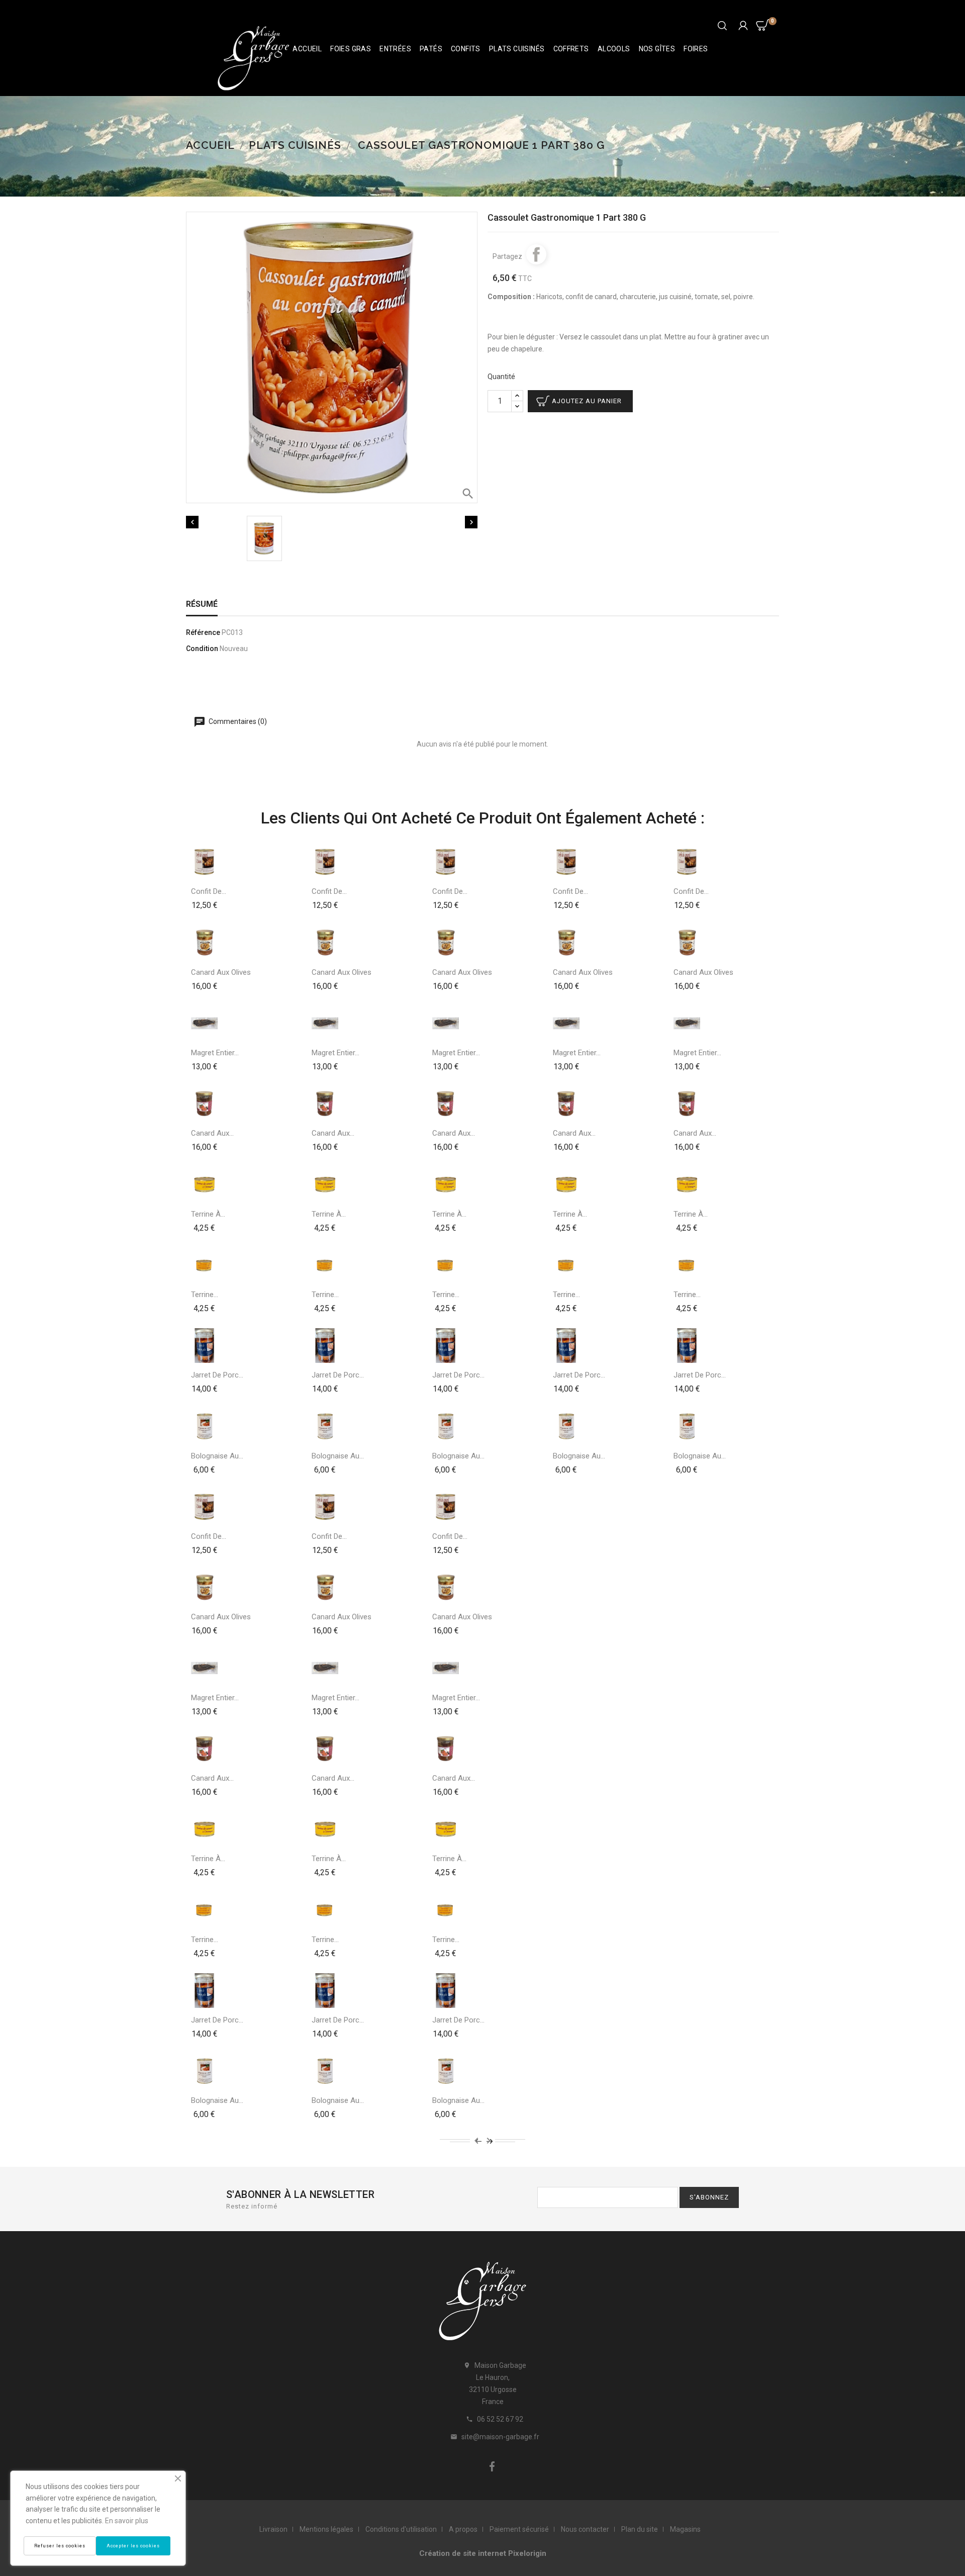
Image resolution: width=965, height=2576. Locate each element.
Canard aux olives (221, 972)
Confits (466, 49)
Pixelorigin (527, 2553)
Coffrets (571, 49)
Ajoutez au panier (587, 401)
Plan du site (640, 2529)
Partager (536, 254)
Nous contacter (585, 2529)
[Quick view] (205, 904)
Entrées (395, 49)
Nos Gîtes (657, 49)
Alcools (614, 49)
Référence (203, 632)
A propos (463, 2529)
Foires (696, 49)
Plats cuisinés (517, 49)
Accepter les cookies (133, 2546)
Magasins (685, 2529)
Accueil (307, 49)
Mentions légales (326, 2529)
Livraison (273, 2529)
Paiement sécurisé (519, 2529)
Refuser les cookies (60, 2546)
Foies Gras (351, 49)
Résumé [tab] (202, 604)
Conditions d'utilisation (401, 2529)
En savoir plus (127, 2521)
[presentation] (476, 2140)
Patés (431, 49)
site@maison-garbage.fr (500, 2437)
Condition (202, 649)
